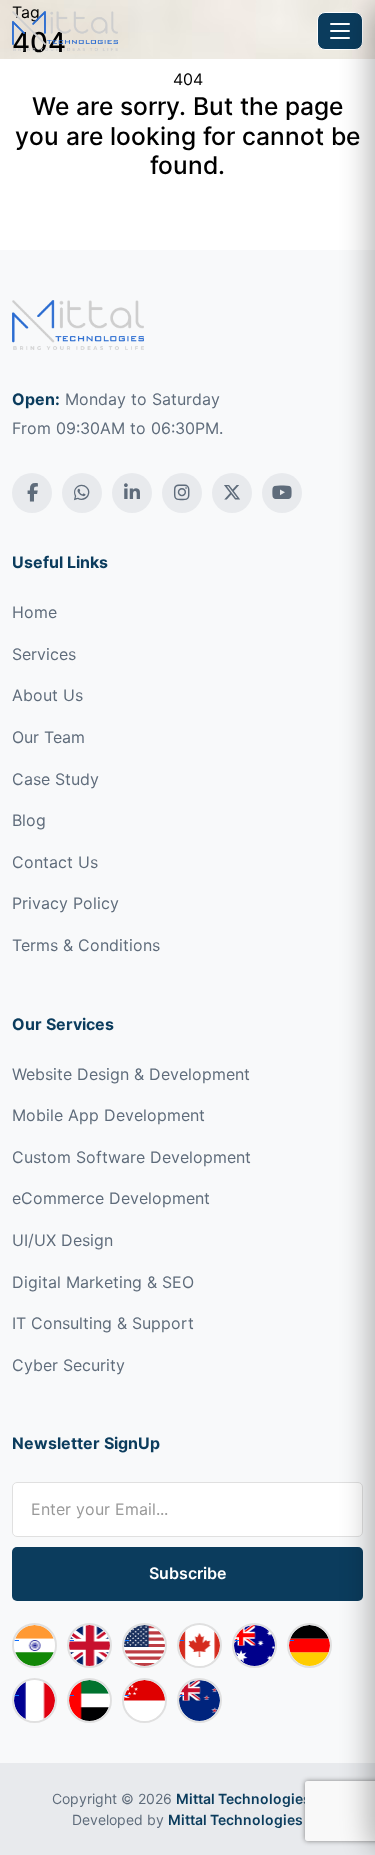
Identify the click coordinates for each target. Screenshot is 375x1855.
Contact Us (55, 862)
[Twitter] (232, 493)
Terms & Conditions (86, 945)
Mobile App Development (108, 1115)
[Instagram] (182, 493)
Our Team (48, 737)
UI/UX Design (62, 1240)
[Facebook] (32, 493)
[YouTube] (282, 493)
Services (44, 654)
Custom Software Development (131, 1157)
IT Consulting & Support (103, 1323)
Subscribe (187, 1573)
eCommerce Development (111, 1198)
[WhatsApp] (82, 493)
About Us (47, 695)
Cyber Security (68, 1365)
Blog (29, 820)
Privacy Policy (65, 903)
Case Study (55, 779)
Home (34, 612)
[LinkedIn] (132, 493)
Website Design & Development (131, 1074)
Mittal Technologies (243, 1798)
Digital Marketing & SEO (103, 1282)
